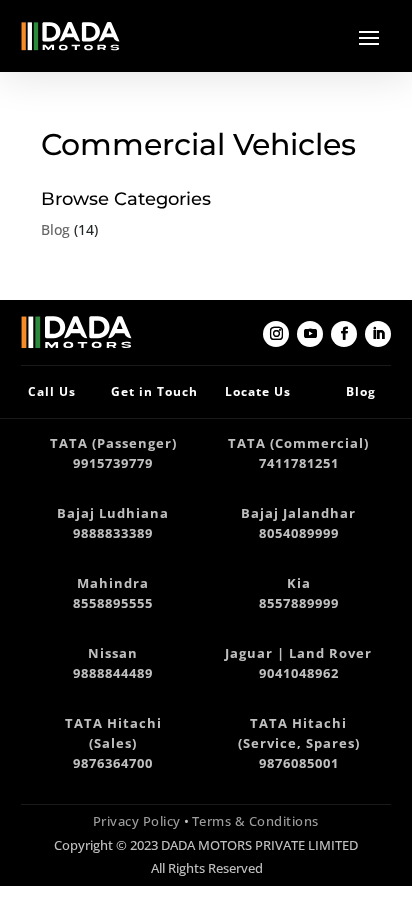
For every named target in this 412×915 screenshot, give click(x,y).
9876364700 (113, 763)
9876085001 (299, 763)
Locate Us (258, 391)
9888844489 (113, 673)
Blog (55, 229)
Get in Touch (154, 391)
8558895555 (113, 603)
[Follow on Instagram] (276, 334)
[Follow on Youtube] (310, 334)
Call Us (52, 391)
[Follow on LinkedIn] (378, 334)
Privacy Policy (137, 821)
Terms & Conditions (255, 821)
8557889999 (299, 603)
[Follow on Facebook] (344, 334)
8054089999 (299, 533)
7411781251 (299, 463)
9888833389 (113, 533)
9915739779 (113, 463)
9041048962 (299, 673)
